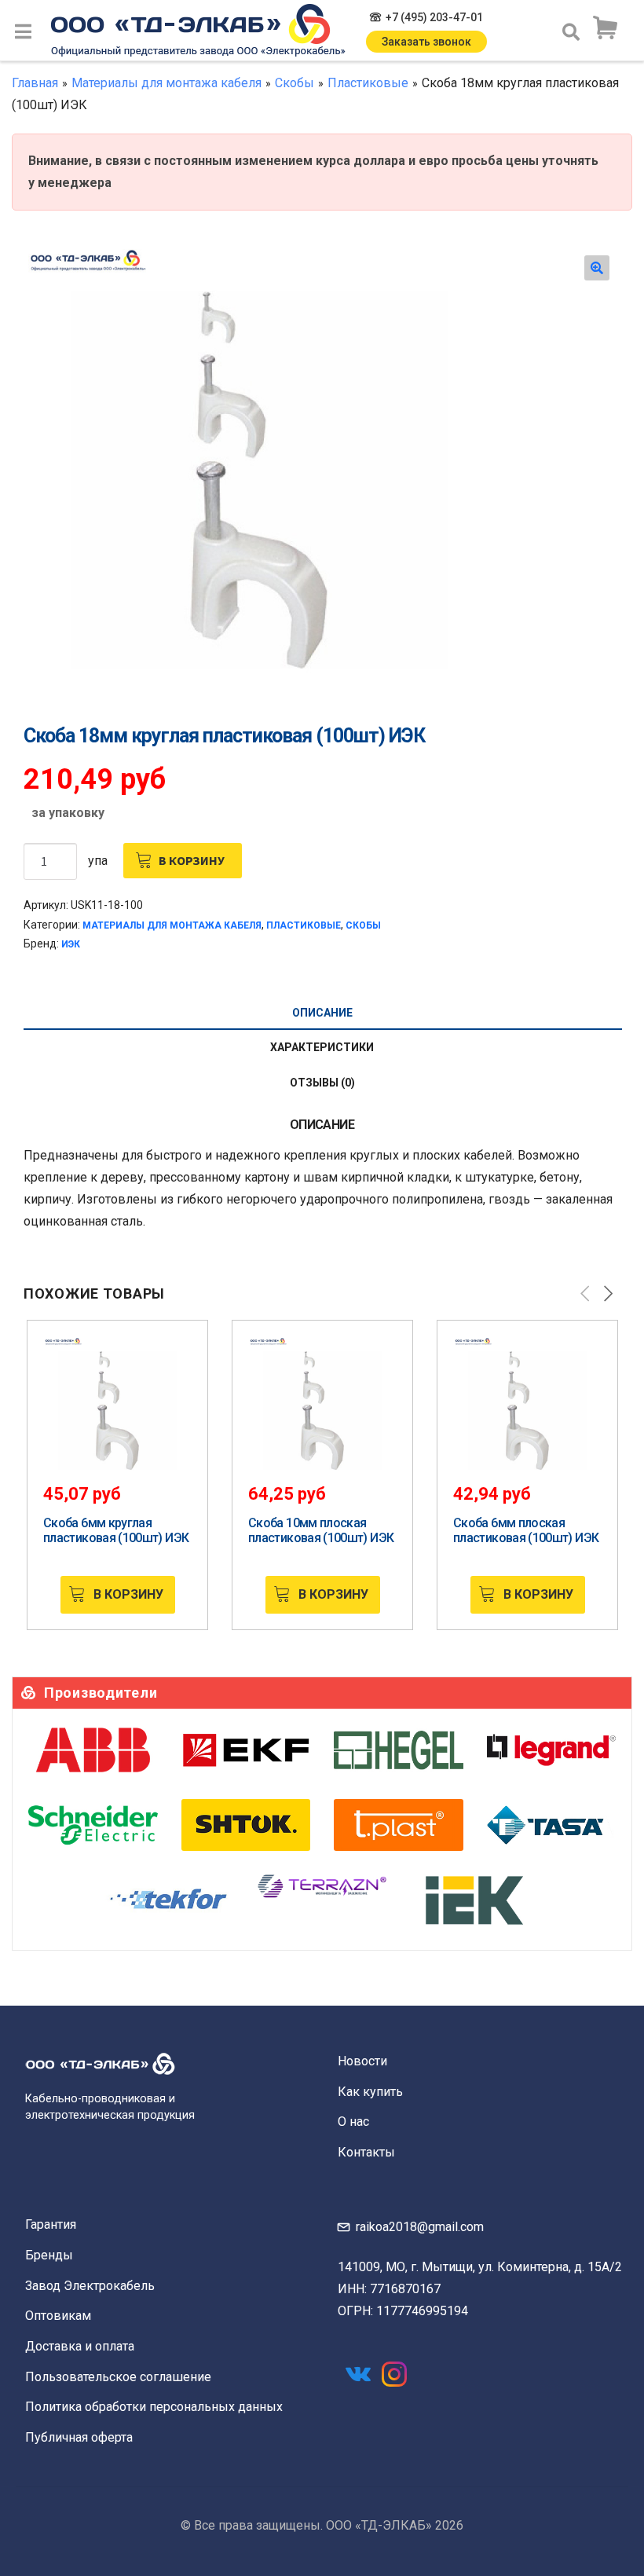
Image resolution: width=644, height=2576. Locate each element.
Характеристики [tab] (322, 1047)
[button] (597, 268)
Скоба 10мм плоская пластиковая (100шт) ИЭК (321, 1530)
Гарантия (51, 2224)
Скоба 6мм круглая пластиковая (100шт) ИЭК (116, 1530)
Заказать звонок (426, 42)
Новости (362, 2061)
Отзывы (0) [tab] (322, 1083)
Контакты (366, 2152)
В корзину (192, 860)
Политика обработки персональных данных (154, 2407)
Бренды (49, 2255)
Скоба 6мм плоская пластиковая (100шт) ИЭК (526, 1530)
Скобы (295, 83)
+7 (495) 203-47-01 (434, 17)
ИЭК (71, 944)
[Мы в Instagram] (394, 2374)
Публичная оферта (79, 2437)
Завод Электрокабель (90, 2286)
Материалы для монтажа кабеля (166, 83)
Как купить (370, 2092)
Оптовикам (58, 2316)
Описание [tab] (322, 1013)
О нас (353, 2122)
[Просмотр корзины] (605, 28)
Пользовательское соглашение (118, 2377)
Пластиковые (368, 83)
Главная (35, 83)
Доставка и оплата (80, 2346)
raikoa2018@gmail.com (420, 2227)
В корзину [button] (128, 1594)
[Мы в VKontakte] (358, 2374)
